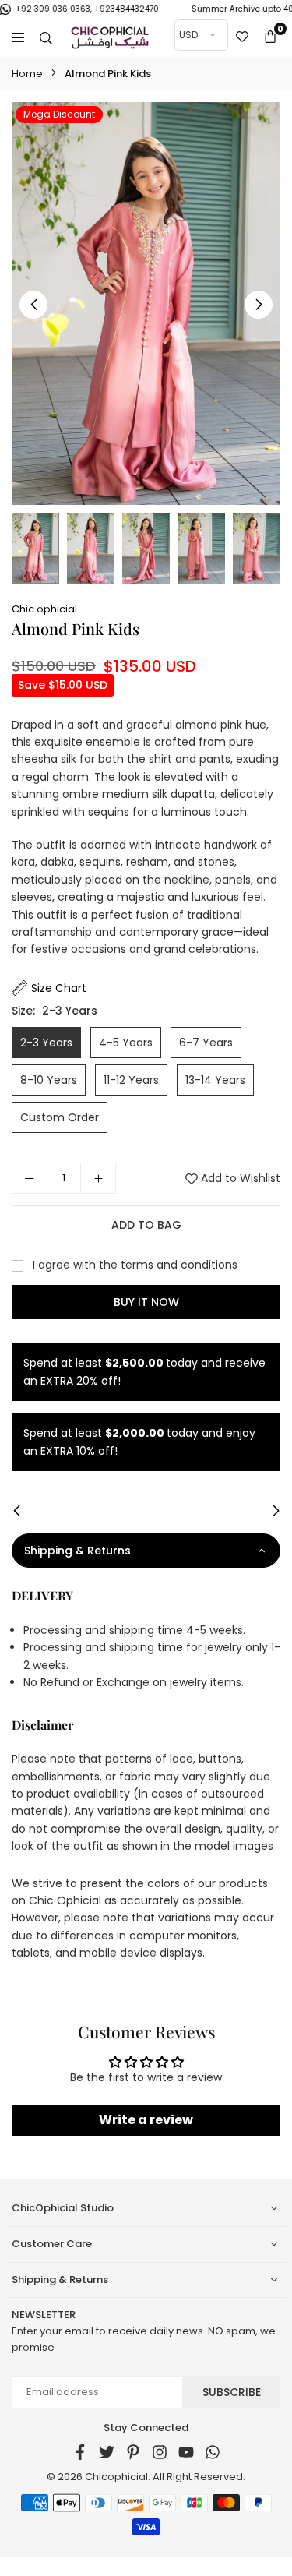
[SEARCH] (46, 37)
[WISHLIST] (242, 37)
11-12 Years (131, 1080)
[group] (146, 304)
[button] (270, 37)
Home (27, 74)
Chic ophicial (44, 609)
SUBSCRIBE (232, 2392)
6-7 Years (206, 1043)
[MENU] (18, 37)
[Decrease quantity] (30, 1178)
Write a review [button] (146, 2120)
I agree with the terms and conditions (134, 1265)
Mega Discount (59, 114)
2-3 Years (46, 1043)
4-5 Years (126, 1043)
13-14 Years (215, 1080)
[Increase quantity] (98, 1178)
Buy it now (146, 1302)
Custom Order (60, 1117)
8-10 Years (49, 1080)
